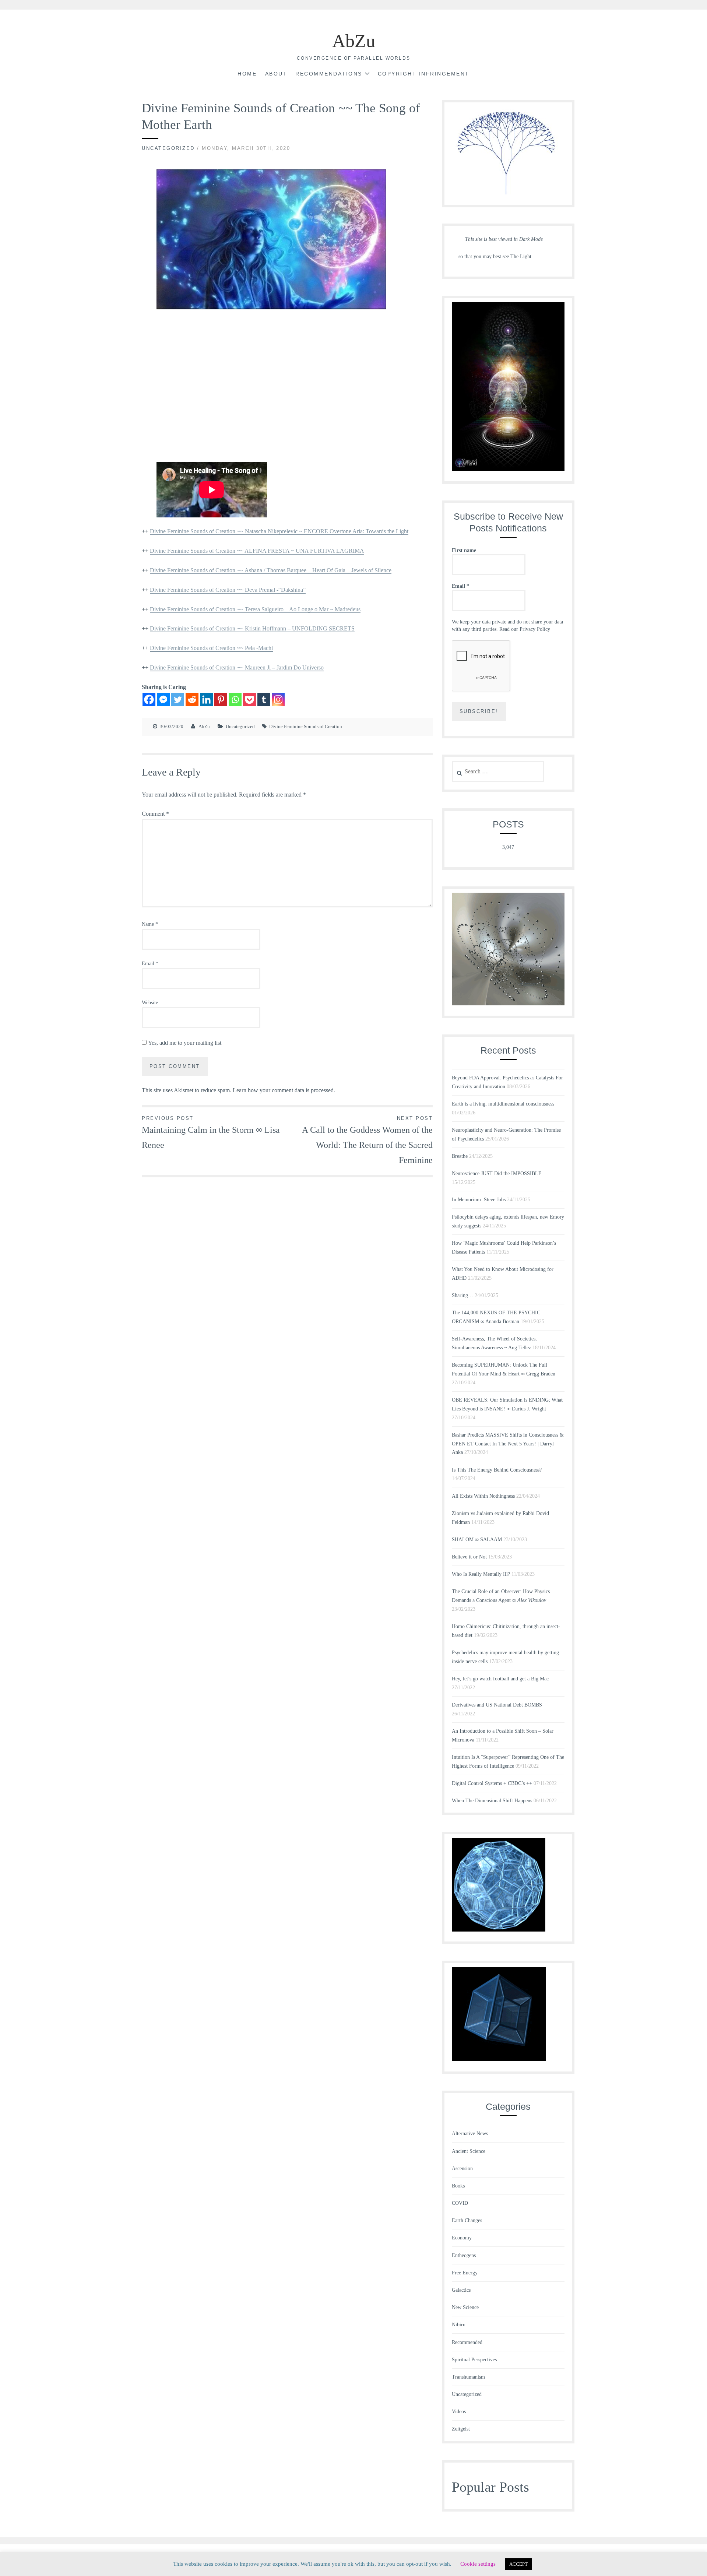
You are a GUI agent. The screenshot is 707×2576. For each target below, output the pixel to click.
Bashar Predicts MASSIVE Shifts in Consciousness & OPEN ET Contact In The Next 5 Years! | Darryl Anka (508, 1444)
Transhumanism (468, 2377)
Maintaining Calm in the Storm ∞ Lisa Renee (211, 1133)
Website (150, 1003)
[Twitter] (178, 700)
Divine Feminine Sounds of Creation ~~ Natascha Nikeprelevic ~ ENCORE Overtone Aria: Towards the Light (279, 531)
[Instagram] (278, 700)
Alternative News (470, 2134)
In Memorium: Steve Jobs (479, 1200)
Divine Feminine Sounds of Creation (306, 726)
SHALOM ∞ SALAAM (477, 1540)
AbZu (354, 41)
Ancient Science (469, 2151)
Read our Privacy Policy (525, 629)
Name (150, 924)
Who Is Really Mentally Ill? (481, 1574)
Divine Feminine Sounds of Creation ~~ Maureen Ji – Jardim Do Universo (237, 667)
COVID (460, 2203)
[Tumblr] (264, 700)
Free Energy (465, 2273)
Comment (155, 814)
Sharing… (462, 1295)
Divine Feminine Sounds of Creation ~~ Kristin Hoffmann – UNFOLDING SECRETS (252, 628)
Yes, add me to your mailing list (184, 1043)
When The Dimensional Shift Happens (492, 1801)
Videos (459, 2412)
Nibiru (459, 2325)
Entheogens (464, 2255)
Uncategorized (168, 148)
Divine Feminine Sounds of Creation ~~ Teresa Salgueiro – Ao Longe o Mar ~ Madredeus (255, 609)
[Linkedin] (206, 700)
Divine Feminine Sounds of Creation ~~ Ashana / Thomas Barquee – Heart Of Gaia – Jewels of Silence (271, 570)
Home (247, 74)
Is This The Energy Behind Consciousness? (497, 1470)
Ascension (462, 2169)
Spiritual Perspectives (474, 2360)
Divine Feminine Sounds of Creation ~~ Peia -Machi (211, 648)
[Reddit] (192, 700)
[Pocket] (249, 700)
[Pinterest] (221, 700)
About (276, 74)
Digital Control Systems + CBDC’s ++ (492, 1783)
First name (464, 550)
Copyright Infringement (424, 74)
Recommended (467, 2342)
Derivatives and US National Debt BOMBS (497, 1705)
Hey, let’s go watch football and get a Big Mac (500, 1679)
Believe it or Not (469, 1557)
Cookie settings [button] (478, 2564)
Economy (462, 2238)
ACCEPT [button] (518, 2564)
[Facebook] (149, 700)
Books (458, 2186)
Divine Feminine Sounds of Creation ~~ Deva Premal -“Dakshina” (228, 590)
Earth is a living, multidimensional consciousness (503, 1104)
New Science (465, 2307)
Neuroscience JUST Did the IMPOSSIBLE (497, 1173)
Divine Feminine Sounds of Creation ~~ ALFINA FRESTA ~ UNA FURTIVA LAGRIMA (257, 551)
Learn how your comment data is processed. (284, 1090)
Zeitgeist (461, 2429)
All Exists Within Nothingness (483, 1496)
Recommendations (329, 74)
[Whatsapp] (235, 700)
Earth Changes (467, 2220)
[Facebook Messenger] (163, 700)
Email (150, 964)
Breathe (460, 1156)
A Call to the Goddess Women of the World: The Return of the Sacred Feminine (367, 1140)
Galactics (461, 2290)
